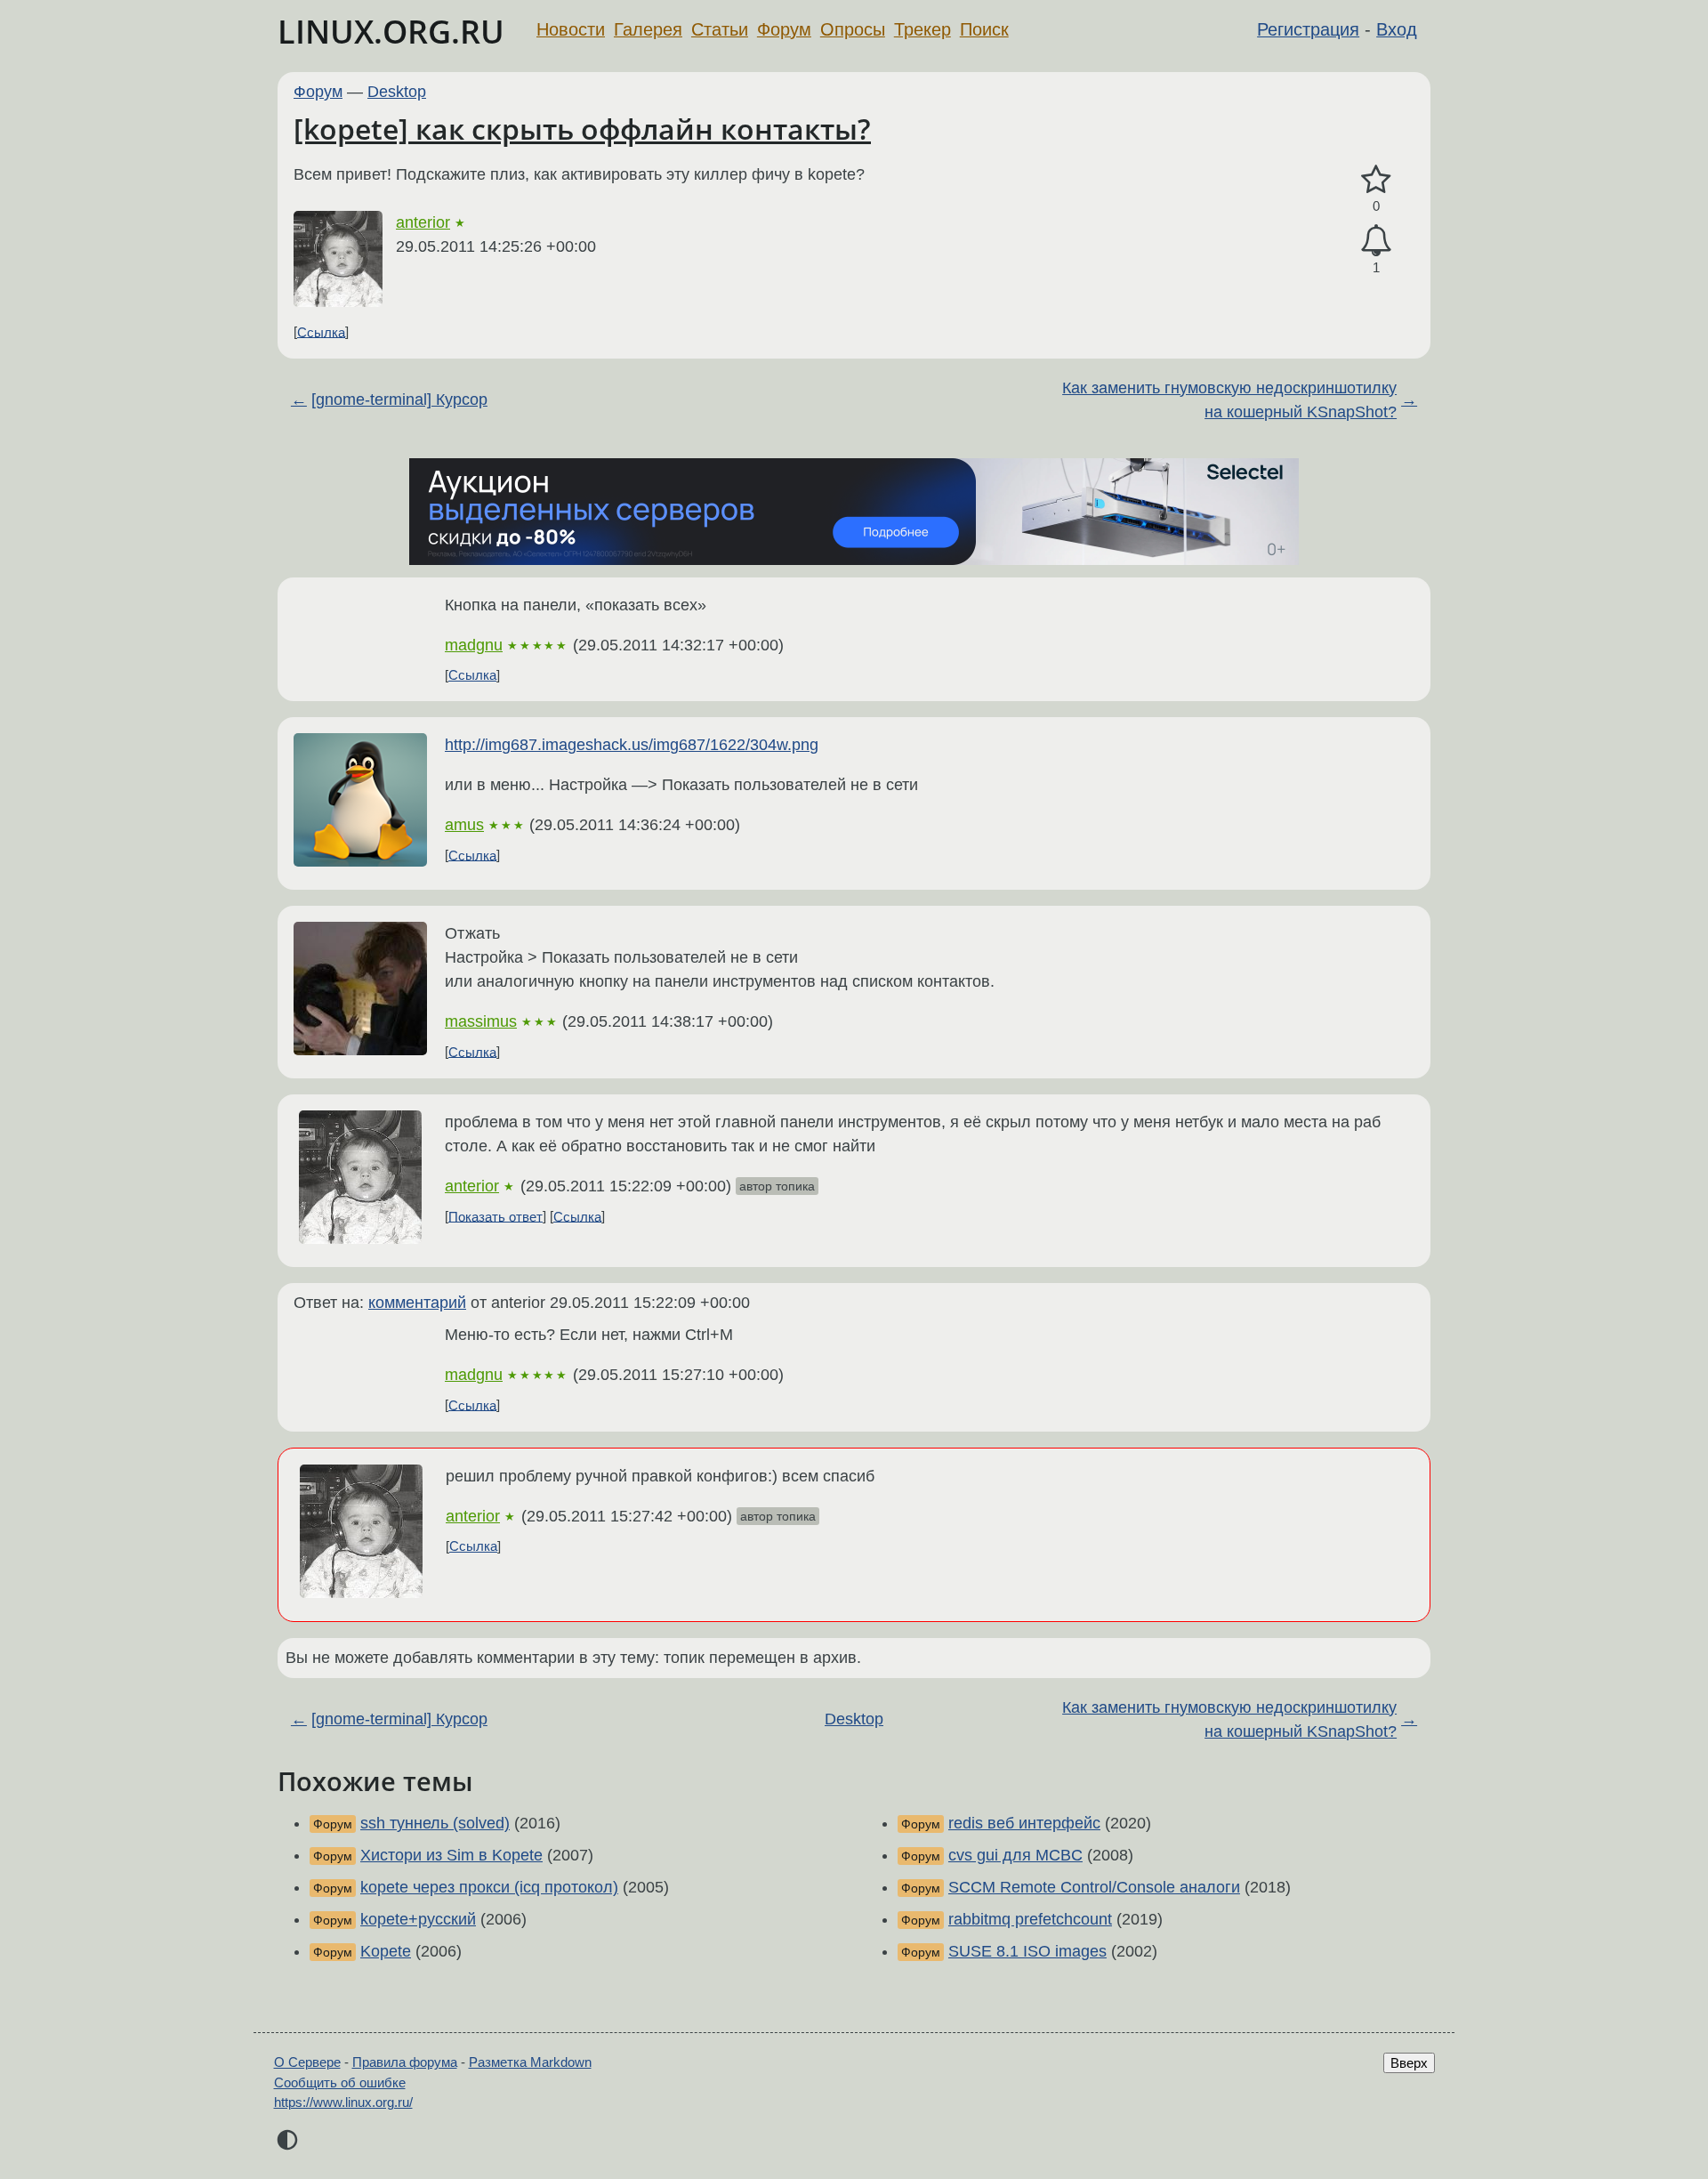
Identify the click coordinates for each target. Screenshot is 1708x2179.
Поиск (984, 29)
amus (464, 825)
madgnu (474, 645)
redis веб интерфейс (1024, 1823)
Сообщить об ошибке (340, 2082)
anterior (423, 222)
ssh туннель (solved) (435, 1823)
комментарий (417, 1303)
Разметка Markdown (530, 2062)
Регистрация (1308, 29)
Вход (1397, 29)
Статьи (720, 29)
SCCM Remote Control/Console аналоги (1094, 1887)
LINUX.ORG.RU (391, 32)
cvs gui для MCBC (1015, 1855)
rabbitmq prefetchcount (1030, 1919)
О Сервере (307, 2062)
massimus (481, 1021)
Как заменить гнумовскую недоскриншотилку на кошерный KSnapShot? (1229, 400)
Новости (571, 29)
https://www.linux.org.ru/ (343, 2102)
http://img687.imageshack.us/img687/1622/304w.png (632, 745)
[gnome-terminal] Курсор (399, 399)
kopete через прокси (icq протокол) (489, 1887)
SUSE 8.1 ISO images (1027, 1951)
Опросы (853, 29)
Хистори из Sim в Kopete (451, 1855)
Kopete (386, 1951)
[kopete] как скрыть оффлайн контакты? (582, 129)
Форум (784, 29)
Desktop (397, 92)
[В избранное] (1376, 180)
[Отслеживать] (1376, 241)
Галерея (648, 29)
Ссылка (321, 331)
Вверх (1409, 2063)
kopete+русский (418, 1919)
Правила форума (405, 2062)
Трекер (922, 29)
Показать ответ (495, 1216)
